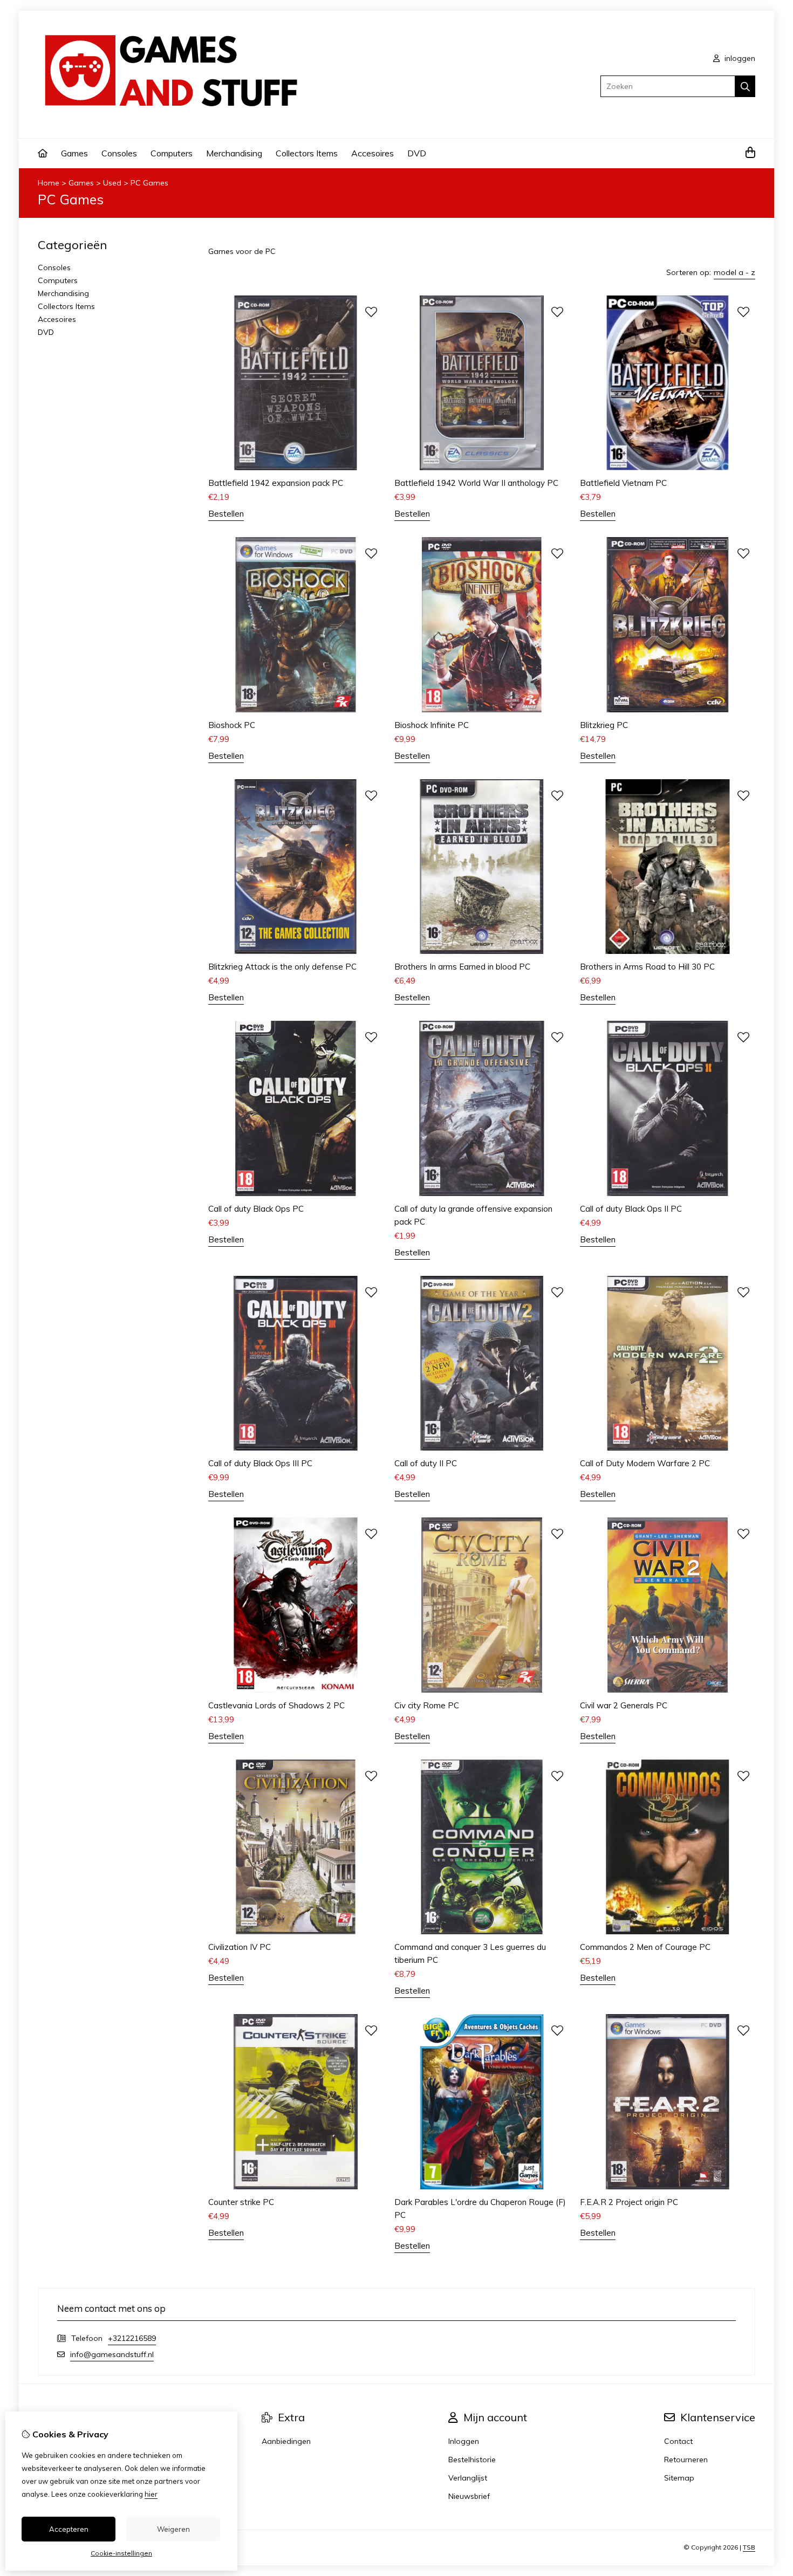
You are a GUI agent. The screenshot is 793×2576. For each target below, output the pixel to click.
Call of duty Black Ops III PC (260, 1463)
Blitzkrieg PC (604, 725)
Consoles (119, 153)
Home (49, 183)
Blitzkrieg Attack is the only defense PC (282, 967)
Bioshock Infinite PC (432, 725)
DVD (417, 153)
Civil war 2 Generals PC (624, 1705)
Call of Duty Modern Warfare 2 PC (645, 1463)
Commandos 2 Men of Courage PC (645, 1947)
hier (151, 2494)
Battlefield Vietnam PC (623, 483)
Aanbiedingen (286, 2441)
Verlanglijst (468, 2478)
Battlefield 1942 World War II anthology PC (476, 483)
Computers (172, 153)
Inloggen (464, 2441)
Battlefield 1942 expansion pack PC (276, 483)
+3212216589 (132, 2338)
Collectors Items (307, 153)
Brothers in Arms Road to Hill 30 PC (647, 967)
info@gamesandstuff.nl (112, 2354)
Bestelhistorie (472, 2460)
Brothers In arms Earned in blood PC (462, 967)
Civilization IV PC (240, 1947)
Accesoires (372, 153)
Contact (678, 2441)
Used (112, 183)
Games (74, 153)
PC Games (149, 183)
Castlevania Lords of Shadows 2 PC (276, 1705)
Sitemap (679, 2478)
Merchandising (234, 153)
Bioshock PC (232, 725)
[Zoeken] (745, 86)
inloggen (739, 58)
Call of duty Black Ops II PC (631, 1209)
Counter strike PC (241, 2202)
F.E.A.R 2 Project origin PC (629, 2202)
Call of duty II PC (426, 1463)
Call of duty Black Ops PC (256, 1209)
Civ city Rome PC (427, 1705)
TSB (749, 2547)
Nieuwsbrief (469, 2496)
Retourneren (686, 2460)
